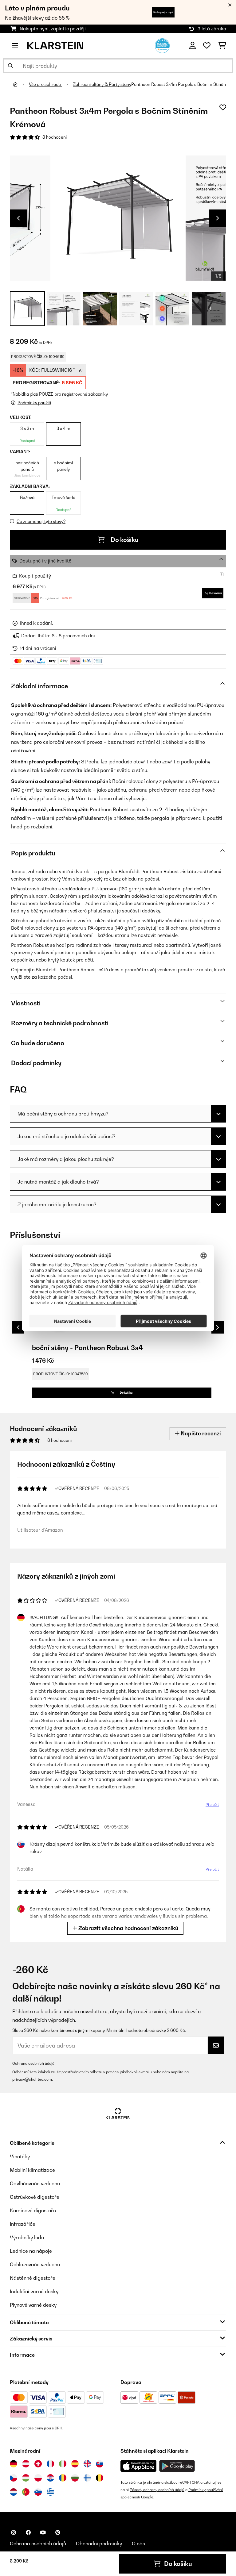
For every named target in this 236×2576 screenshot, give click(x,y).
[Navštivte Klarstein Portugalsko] (26, 2492)
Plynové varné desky (33, 2305)
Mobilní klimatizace (32, 2170)
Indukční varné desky (34, 2291)
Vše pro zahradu (45, 84)
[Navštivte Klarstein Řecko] (50, 2492)
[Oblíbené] (207, 46)
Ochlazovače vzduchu (35, 2264)
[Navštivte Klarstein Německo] (14, 2464)
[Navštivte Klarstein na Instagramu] (14, 2532)
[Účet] (193, 46)
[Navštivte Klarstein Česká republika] (14, 2478)
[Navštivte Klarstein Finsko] (87, 2478)
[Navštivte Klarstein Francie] (50, 2464)
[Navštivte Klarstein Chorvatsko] (50, 2478)
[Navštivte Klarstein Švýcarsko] (38, 2464)
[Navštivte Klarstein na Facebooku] (28, 2532)
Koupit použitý (35, 576)
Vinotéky (20, 2156)
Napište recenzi (200, 1433)
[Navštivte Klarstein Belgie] (100, 2478)
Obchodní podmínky (99, 2543)
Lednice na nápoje (31, 2251)
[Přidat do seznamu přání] (223, 107)
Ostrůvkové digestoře (35, 2197)
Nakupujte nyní (163, 12)
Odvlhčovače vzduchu (35, 2183)
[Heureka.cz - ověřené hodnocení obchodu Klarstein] (162, 45)
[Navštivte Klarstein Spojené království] (87, 2464)
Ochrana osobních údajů (33, 2063)
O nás (138, 2543)
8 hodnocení (55, 137)
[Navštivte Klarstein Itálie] (63, 2464)
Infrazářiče (23, 2224)
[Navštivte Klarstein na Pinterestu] (58, 2532)
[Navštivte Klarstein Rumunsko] (63, 2478)
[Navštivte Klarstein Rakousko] (26, 2464)
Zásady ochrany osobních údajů (157, 2490)
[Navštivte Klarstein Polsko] (38, 2478)
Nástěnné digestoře (33, 2278)
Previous (18, 218)
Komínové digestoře (33, 2210)
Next (218, 218)
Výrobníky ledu (27, 2237)
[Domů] (21, 84)
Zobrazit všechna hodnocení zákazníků (128, 1928)
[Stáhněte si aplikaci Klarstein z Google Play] (177, 2466)
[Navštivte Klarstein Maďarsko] (26, 2478)
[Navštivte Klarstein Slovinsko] (38, 2492)
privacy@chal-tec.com (32, 2079)
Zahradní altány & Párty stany (102, 84)
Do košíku (124, 540)
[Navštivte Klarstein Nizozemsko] (14, 2492)
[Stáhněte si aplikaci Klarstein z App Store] (139, 2466)
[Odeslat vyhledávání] (10, 66)
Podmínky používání (206, 2490)
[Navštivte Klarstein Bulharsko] (75, 2478)
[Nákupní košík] (222, 46)
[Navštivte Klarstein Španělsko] (75, 2464)
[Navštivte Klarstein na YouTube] (43, 2532)
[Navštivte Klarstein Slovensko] (100, 2464)
